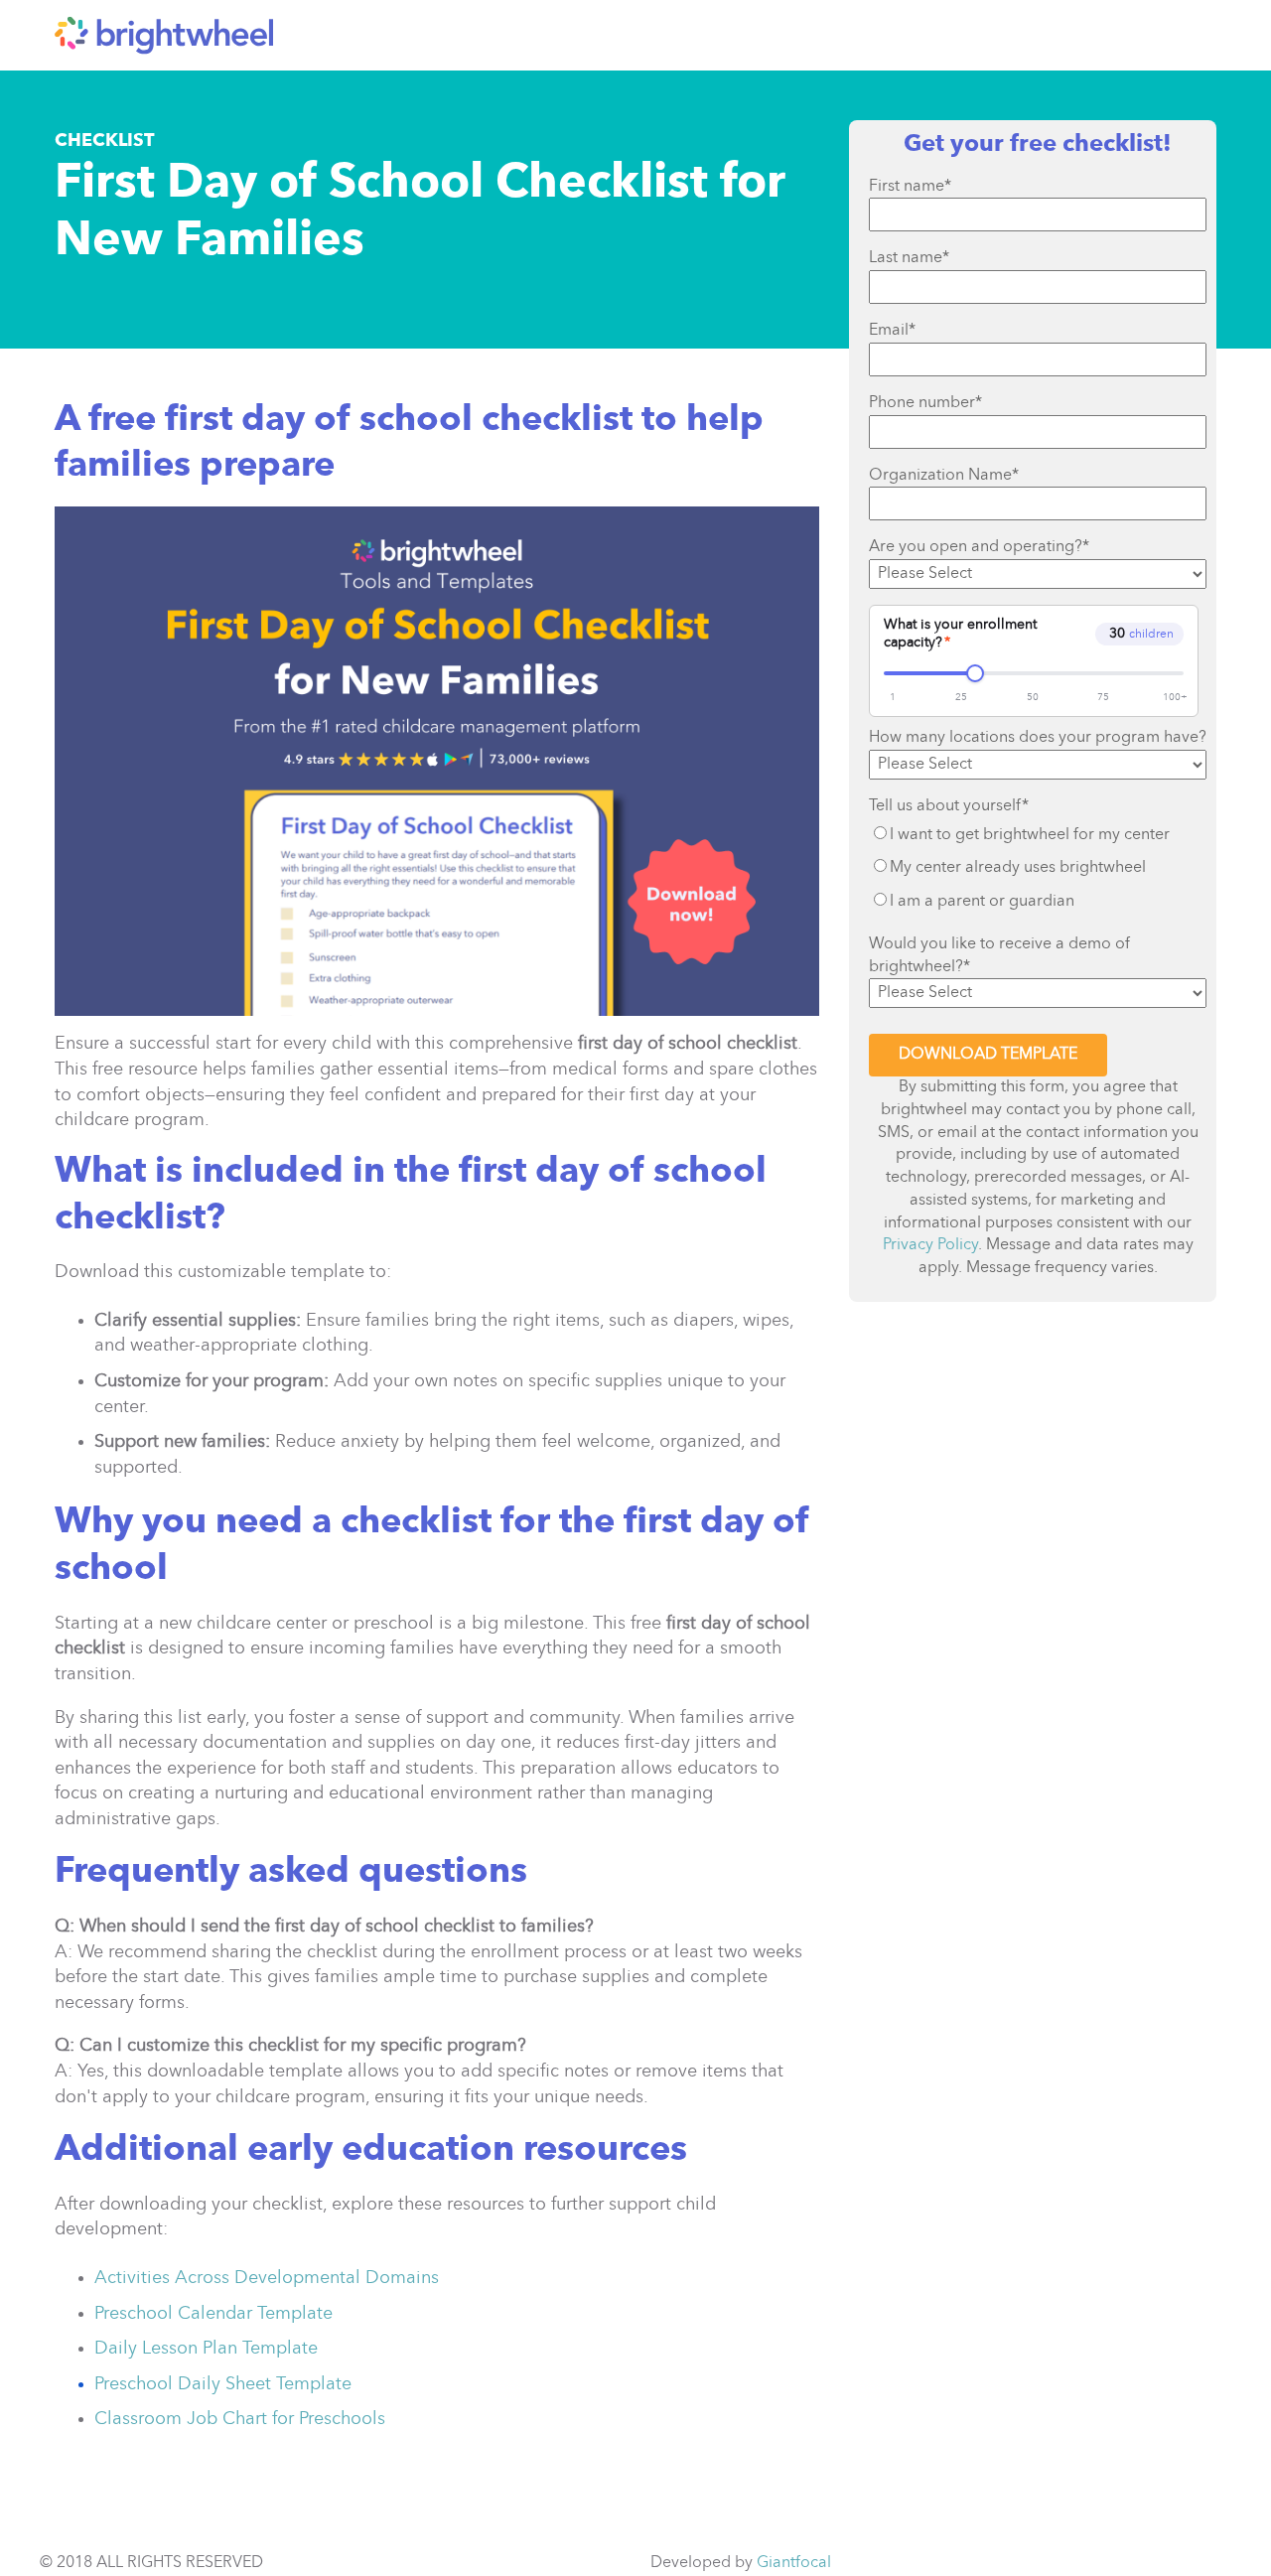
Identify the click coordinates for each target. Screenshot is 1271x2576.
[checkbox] (1038, 868)
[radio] (1038, 835)
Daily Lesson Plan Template (206, 2349)
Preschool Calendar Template (213, 2314)
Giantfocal (794, 2563)
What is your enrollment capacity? (960, 634)
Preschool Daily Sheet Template (223, 2384)
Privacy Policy (930, 1245)
